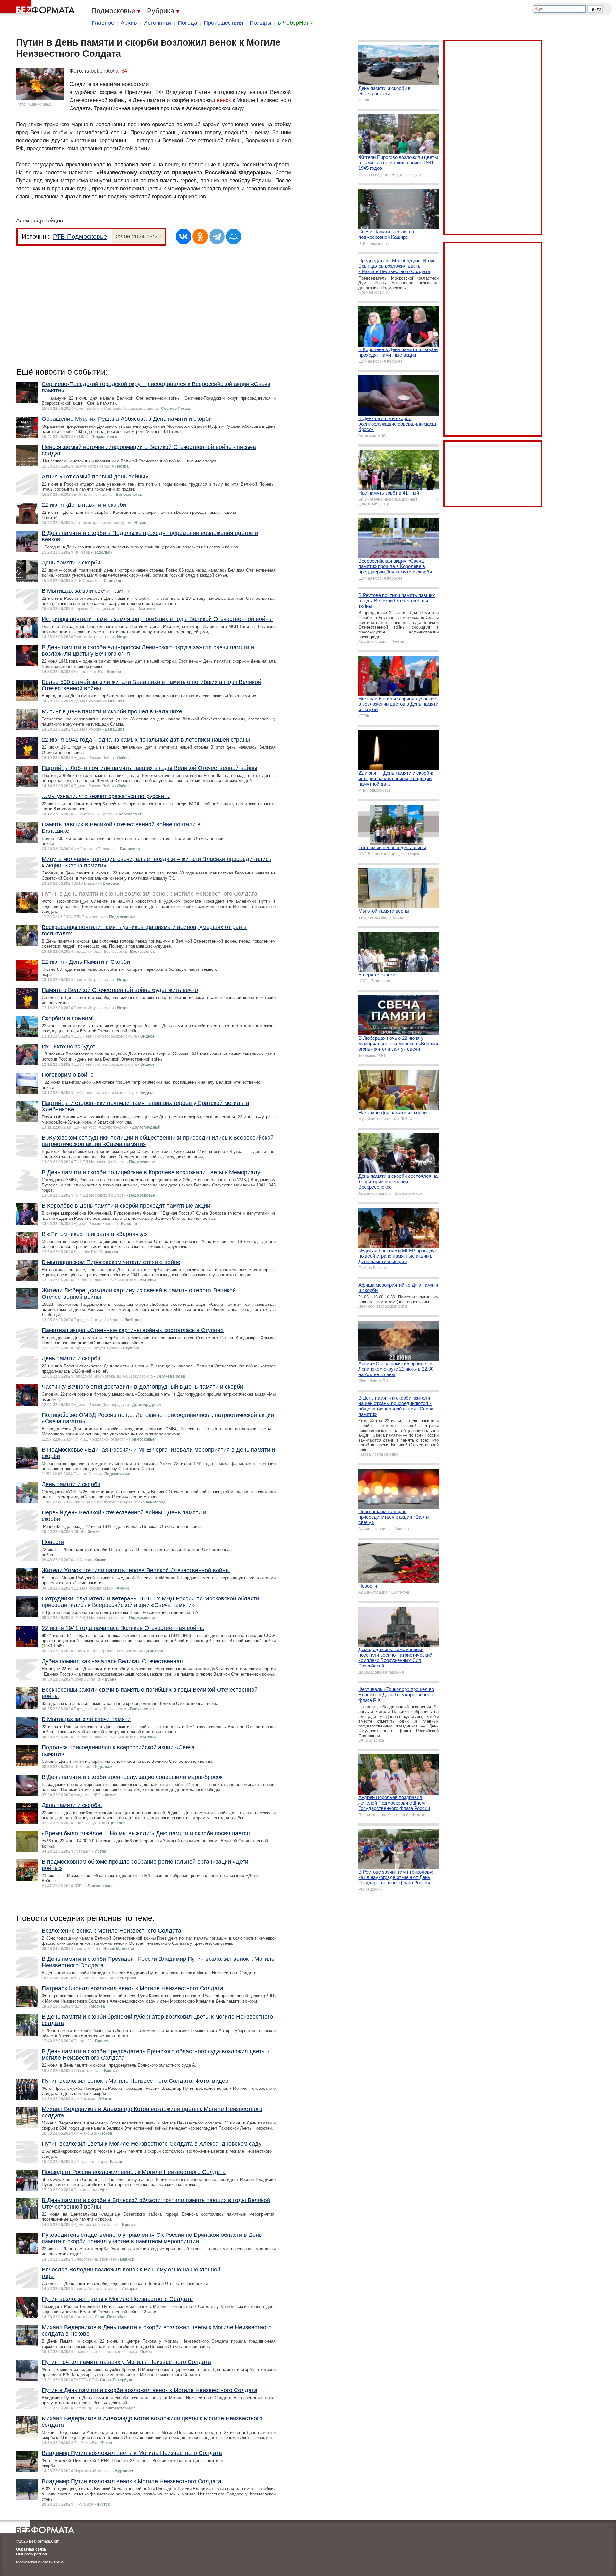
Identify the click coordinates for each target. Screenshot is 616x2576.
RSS (60, 2562)
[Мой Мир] (234, 237)
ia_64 (121, 71)
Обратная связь (31, 2549)
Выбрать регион (31, 2554)
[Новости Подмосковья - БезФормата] (38, 8)
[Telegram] (217, 237)
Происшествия (223, 23)
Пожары (261, 23)
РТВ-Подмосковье (80, 237)
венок (224, 100)
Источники (157, 23)
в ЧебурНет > (296, 23)
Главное (103, 23)
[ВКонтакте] (184, 237)
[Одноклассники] (200, 237)
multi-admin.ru (40, 104)
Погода (188, 23)
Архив (129, 23)
